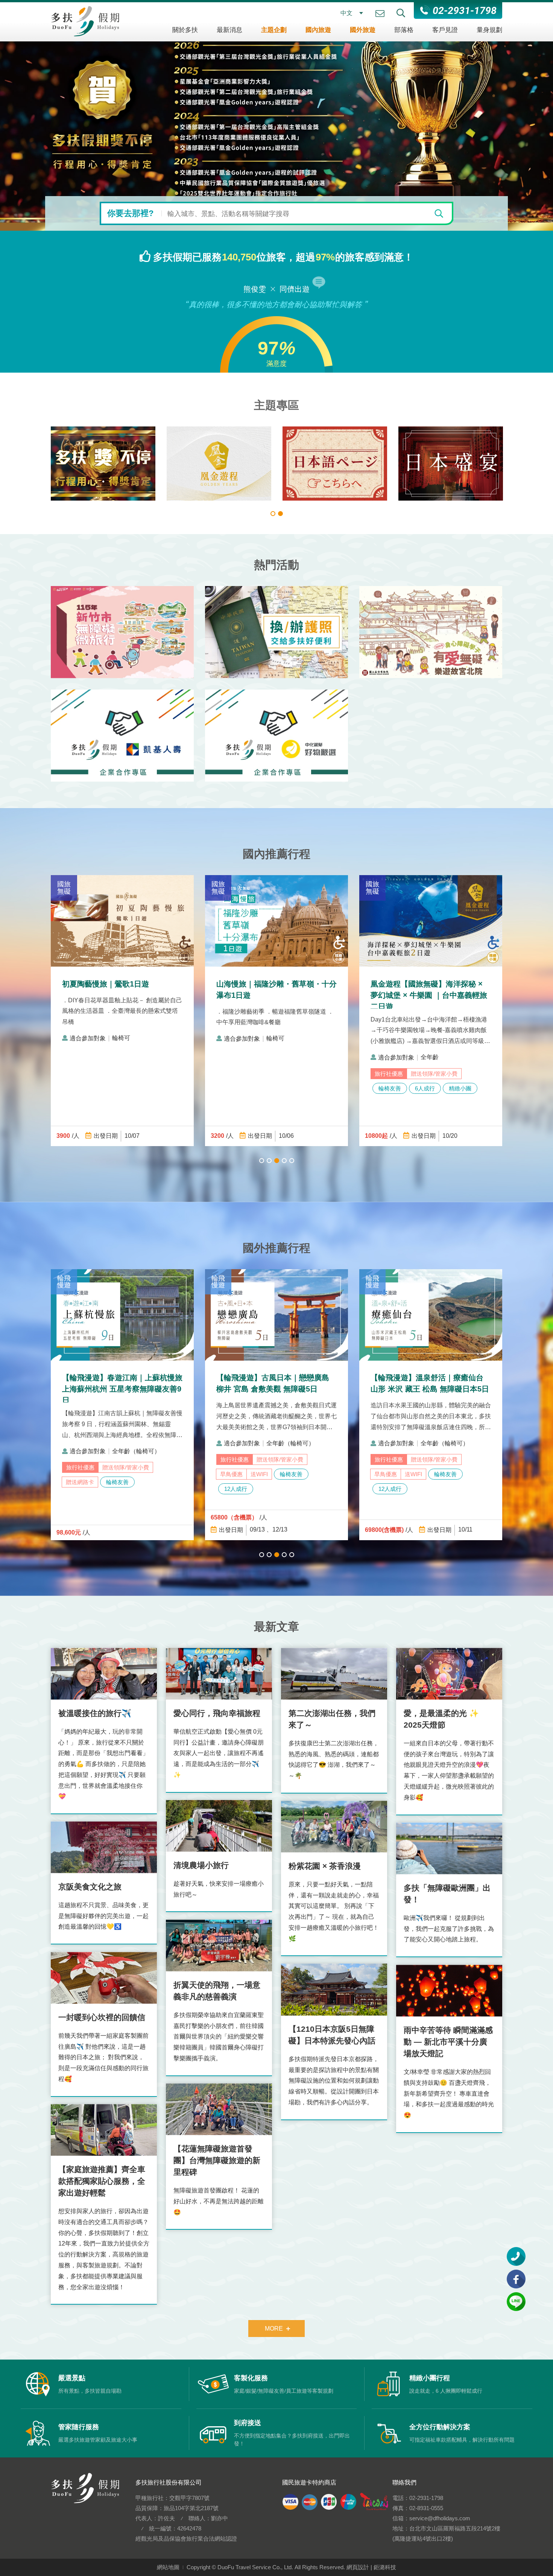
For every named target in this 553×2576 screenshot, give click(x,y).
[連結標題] (276, 115)
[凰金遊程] (335, 464)
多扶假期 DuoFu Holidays (85, 21)
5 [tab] (292, 1161)
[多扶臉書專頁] (516, 2279)
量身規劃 (489, 30)
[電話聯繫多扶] (516, 2256)
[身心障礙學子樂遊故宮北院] (431, 632)
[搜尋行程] (401, 13)
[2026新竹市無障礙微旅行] (122, 632)
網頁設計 (358, 2567)
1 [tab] (273, 514)
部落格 (404, 30)
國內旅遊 (318, 30)
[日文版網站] (451, 464)
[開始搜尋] (439, 213)
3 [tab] (277, 1161)
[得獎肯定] (219, 464)
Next (525, 115)
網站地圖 (168, 2567)
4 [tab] (284, 1161)
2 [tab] (280, 514)
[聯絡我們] (380, 14)
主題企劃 (274, 30)
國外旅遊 (363, 30)
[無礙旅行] (103, 464)
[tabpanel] (103, 464)
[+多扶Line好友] (516, 2302)
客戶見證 (445, 30)
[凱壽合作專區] (122, 736)
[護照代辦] (276, 632)
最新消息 (229, 30)
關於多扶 (185, 30)
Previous (28, 115)
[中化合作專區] (276, 736)
